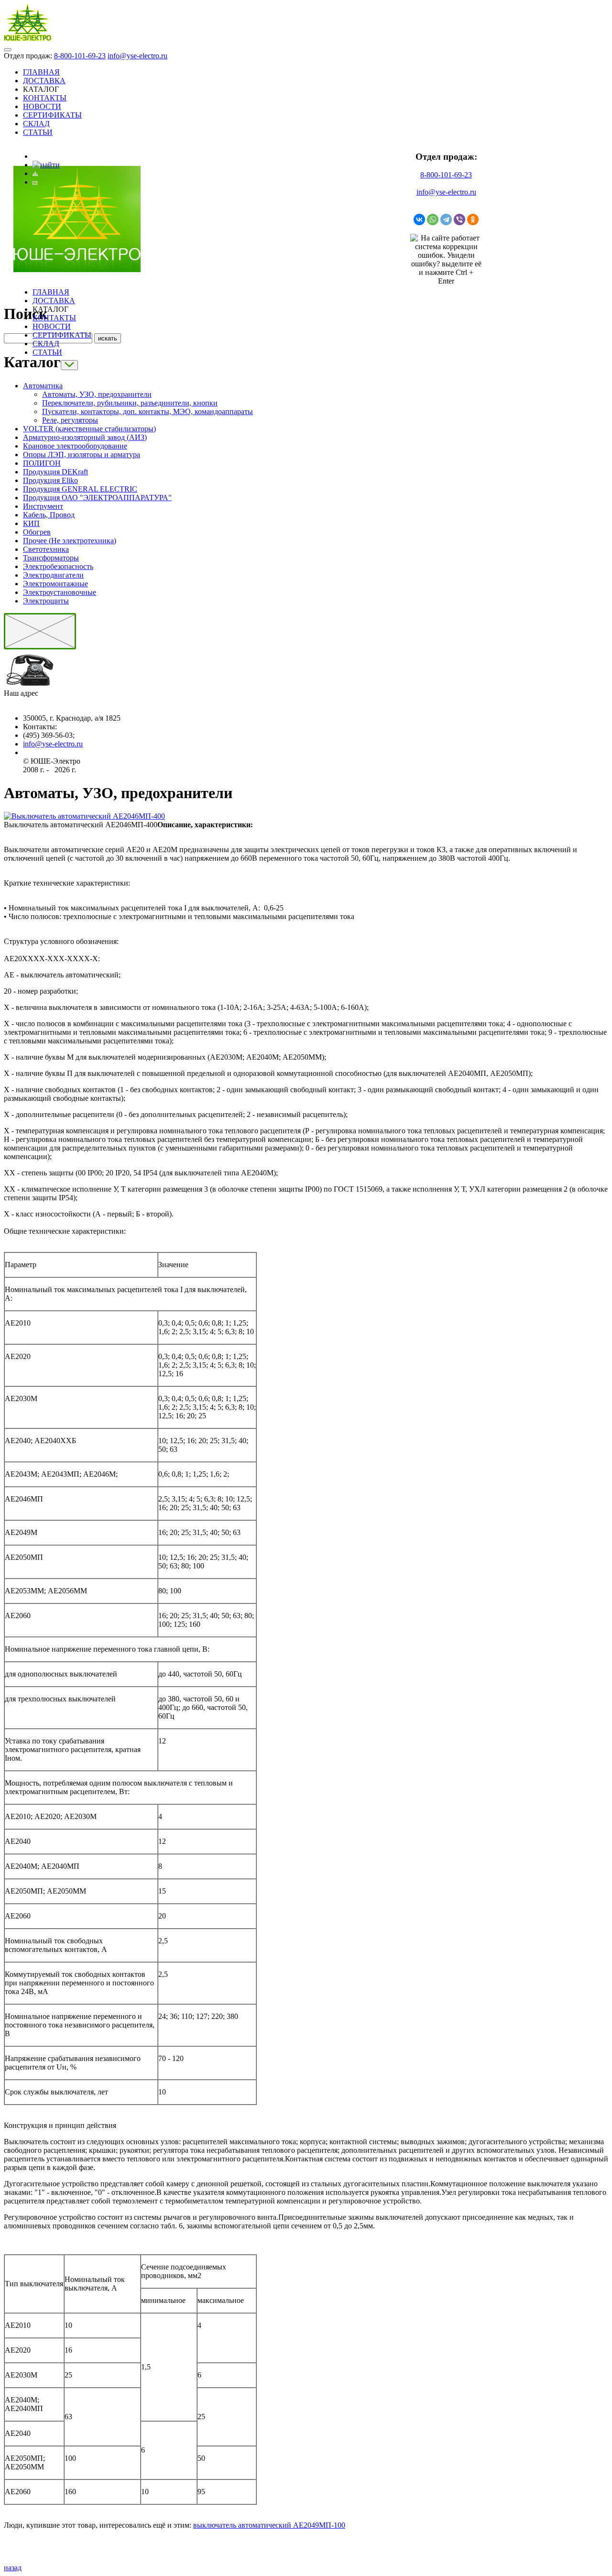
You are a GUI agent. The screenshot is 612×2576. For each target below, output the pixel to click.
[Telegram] (446, 219)
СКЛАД (36, 124)
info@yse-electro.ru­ (53, 744)
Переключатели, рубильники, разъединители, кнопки (130, 403)
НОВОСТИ (42, 106)
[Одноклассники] (473, 219)
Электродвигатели (53, 575)
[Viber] (459, 219)
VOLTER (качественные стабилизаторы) (89, 429)
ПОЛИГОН (42, 463)
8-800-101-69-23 (80, 56)
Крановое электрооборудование (75, 446)
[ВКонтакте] (419, 219)
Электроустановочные (60, 592)
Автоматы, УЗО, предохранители (97, 394)
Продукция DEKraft (55, 472)
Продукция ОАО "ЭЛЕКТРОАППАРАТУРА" (97, 498)
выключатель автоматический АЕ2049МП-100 (269, 2525)
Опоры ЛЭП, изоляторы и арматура (82, 455)
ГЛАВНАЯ (41, 72)
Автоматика (43, 386)
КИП (31, 523)
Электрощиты (46, 601)
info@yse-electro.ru (137, 56)
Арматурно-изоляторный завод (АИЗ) (85, 437)
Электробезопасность (58, 566)
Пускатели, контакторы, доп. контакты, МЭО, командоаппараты (148, 411)
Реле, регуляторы (70, 420)
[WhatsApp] (433, 219)
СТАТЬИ (38, 132)
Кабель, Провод (49, 515)
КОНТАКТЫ (45, 98)
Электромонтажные (55, 584)
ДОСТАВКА (44, 81)
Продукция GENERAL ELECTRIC (80, 489)
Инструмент (43, 506)
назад (13, 2568)
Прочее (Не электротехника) (70, 541)
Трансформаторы (51, 558)
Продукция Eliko (50, 480)
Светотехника (46, 549)
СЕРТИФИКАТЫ (52, 115)
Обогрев (37, 532)
